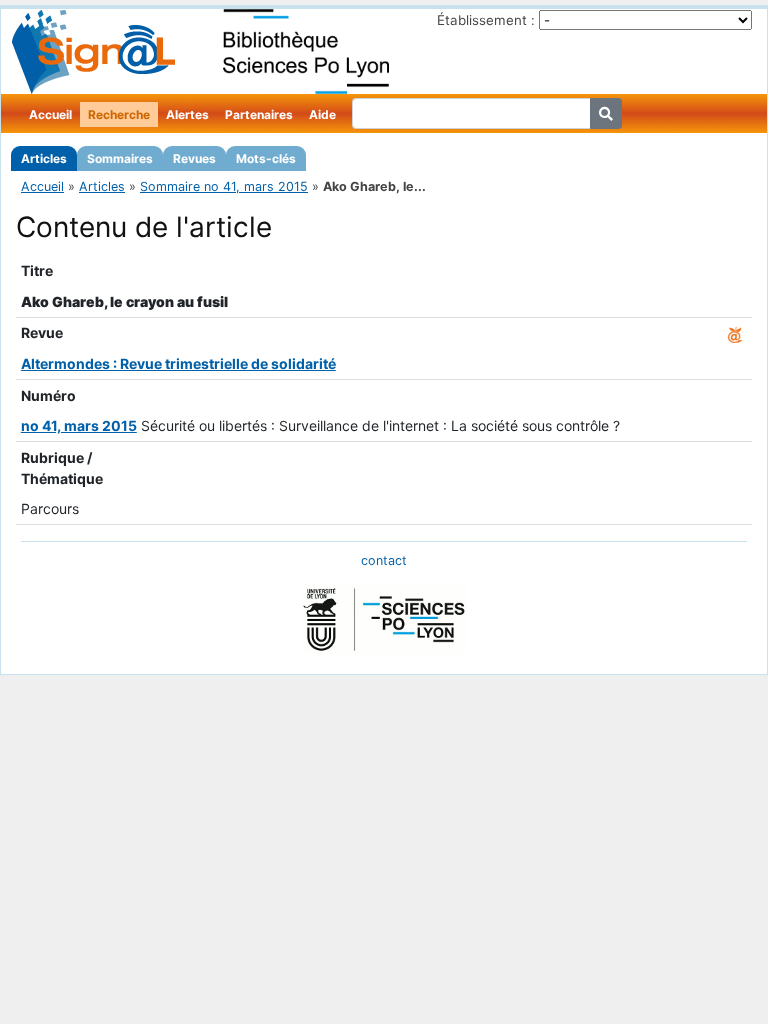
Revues (194, 158)
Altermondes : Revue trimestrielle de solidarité (178, 363)
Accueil (50, 114)
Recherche (119, 114)
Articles (44, 158)
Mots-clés (266, 158)
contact (384, 560)
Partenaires (259, 114)
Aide (322, 114)
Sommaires (120, 158)
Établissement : (486, 20)
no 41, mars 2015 (79, 425)
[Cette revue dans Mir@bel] (735, 332)
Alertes (187, 114)
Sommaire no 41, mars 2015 (224, 186)
